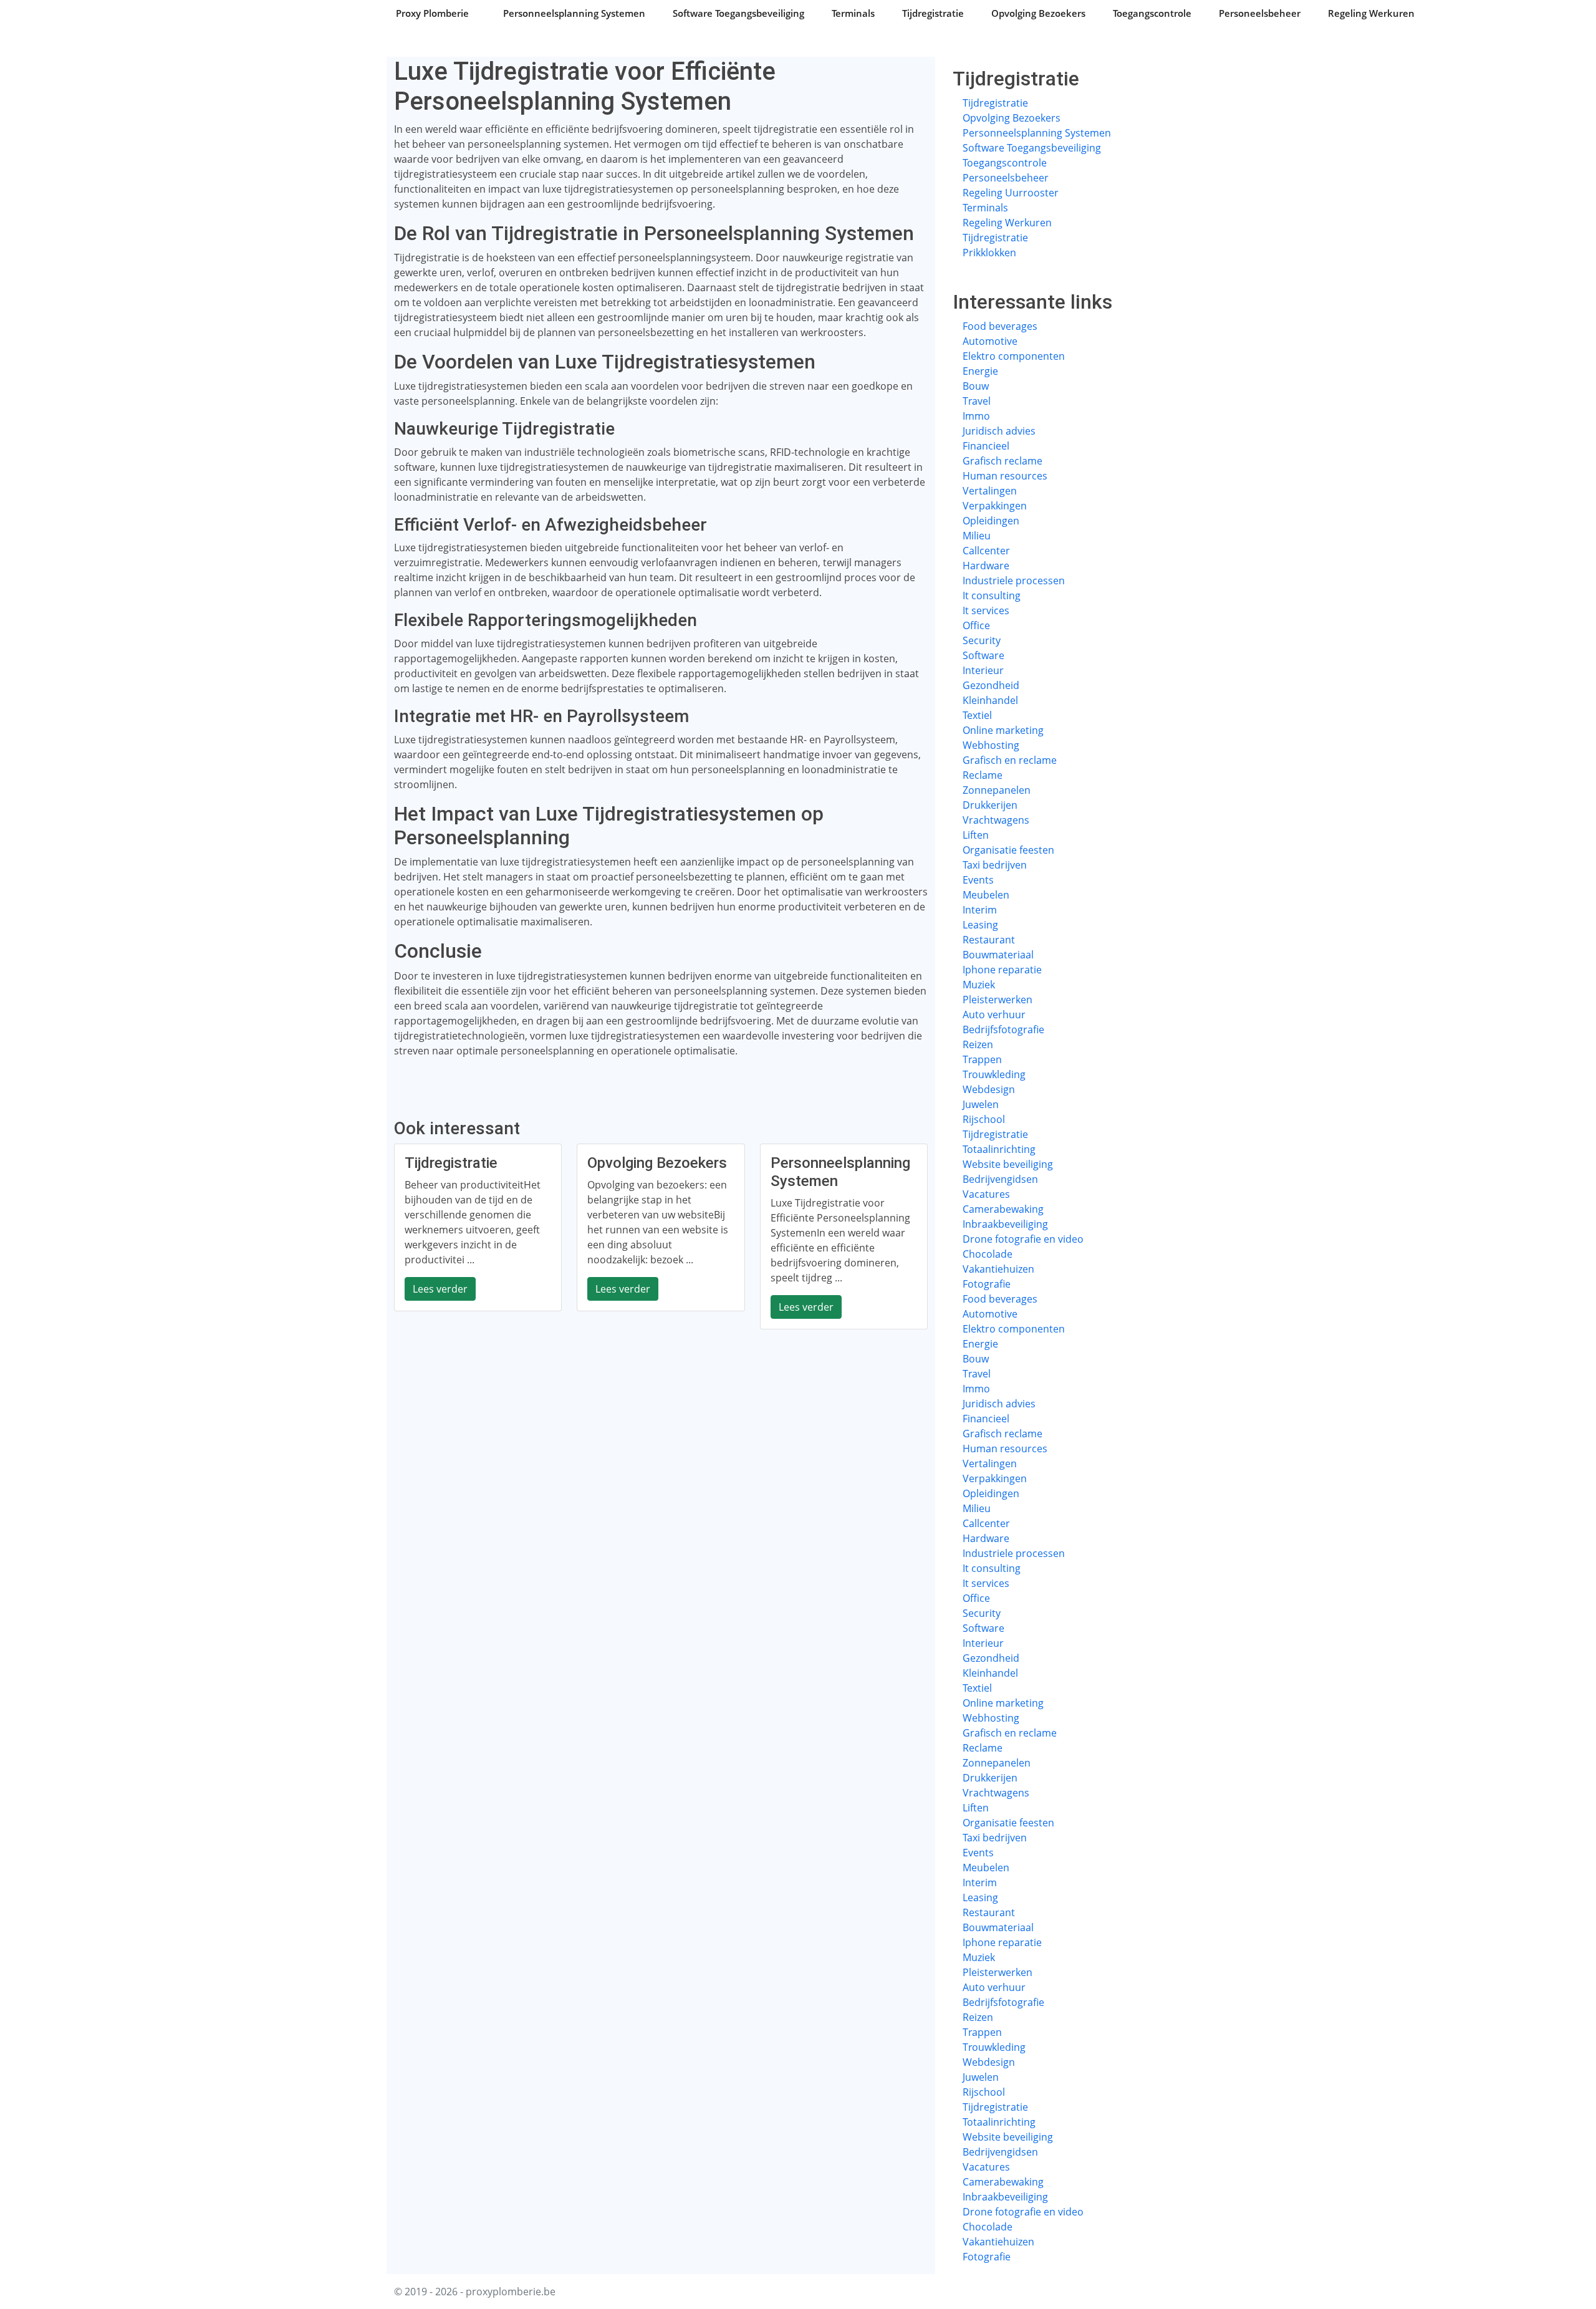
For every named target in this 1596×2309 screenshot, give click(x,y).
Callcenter (986, 551)
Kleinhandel (990, 700)
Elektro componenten (1014, 356)
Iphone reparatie (1002, 970)
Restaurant (989, 940)
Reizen (978, 1044)
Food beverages (1000, 326)
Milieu (977, 536)
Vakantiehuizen (998, 1269)
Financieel (986, 446)
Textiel (977, 715)
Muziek (979, 985)
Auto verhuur (994, 1015)
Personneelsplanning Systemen (574, 13)
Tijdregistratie (933, 13)
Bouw (976, 386)
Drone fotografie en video (1023, 1239)
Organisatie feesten (1008, 850)
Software (983, 655)
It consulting (992, 595)
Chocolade (988, 1254)
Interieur (983, 670)
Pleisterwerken (997, 1000)
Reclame (983, 775)
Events (978, 880)
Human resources (1005, 476)
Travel (977, 401)
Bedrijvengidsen (1000, 1179)
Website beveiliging (1008, 1164)
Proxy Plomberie (432, 13)
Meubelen (986, 895)
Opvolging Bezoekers (1038, 13)
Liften (976, 835)
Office (976, 625)
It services (986, 610)
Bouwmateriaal (998, 955)
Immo (976, 416)
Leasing (980, 925)
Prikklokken (989, 253)
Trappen (982, 1059)
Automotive (990, 341)
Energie (980, 371)
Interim (980, 910)
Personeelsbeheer (1260, 13)
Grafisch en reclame (1010, 760)
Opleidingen (991, 521)
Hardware (986, 566)
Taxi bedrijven (995, 865)
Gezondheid (991, 685)
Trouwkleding (994, 1074)
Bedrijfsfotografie (1003, 1029)
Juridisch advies (999, 431)
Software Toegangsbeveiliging (738, 13)
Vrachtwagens (996, 820)
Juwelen (981, 1104)
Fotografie (987, 1284)
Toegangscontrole (1152, 13)
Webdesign (989, 1089)
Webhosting (991, 745)
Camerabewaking (1003, 1209)
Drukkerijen (990, 805)
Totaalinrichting (999, 1149)
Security (982, 640)
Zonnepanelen (997, 790)
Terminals (853, 13)
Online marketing (1003, 730)
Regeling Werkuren (1371, 13)
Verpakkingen (995, 506)
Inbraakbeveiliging (1005, 1224)
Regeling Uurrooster (1011, 193)
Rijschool (984, 1119)
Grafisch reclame (1002, 461)
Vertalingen (990, 491)
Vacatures (986, 1194)
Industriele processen (1014, 581)
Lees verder (440, 1289)
